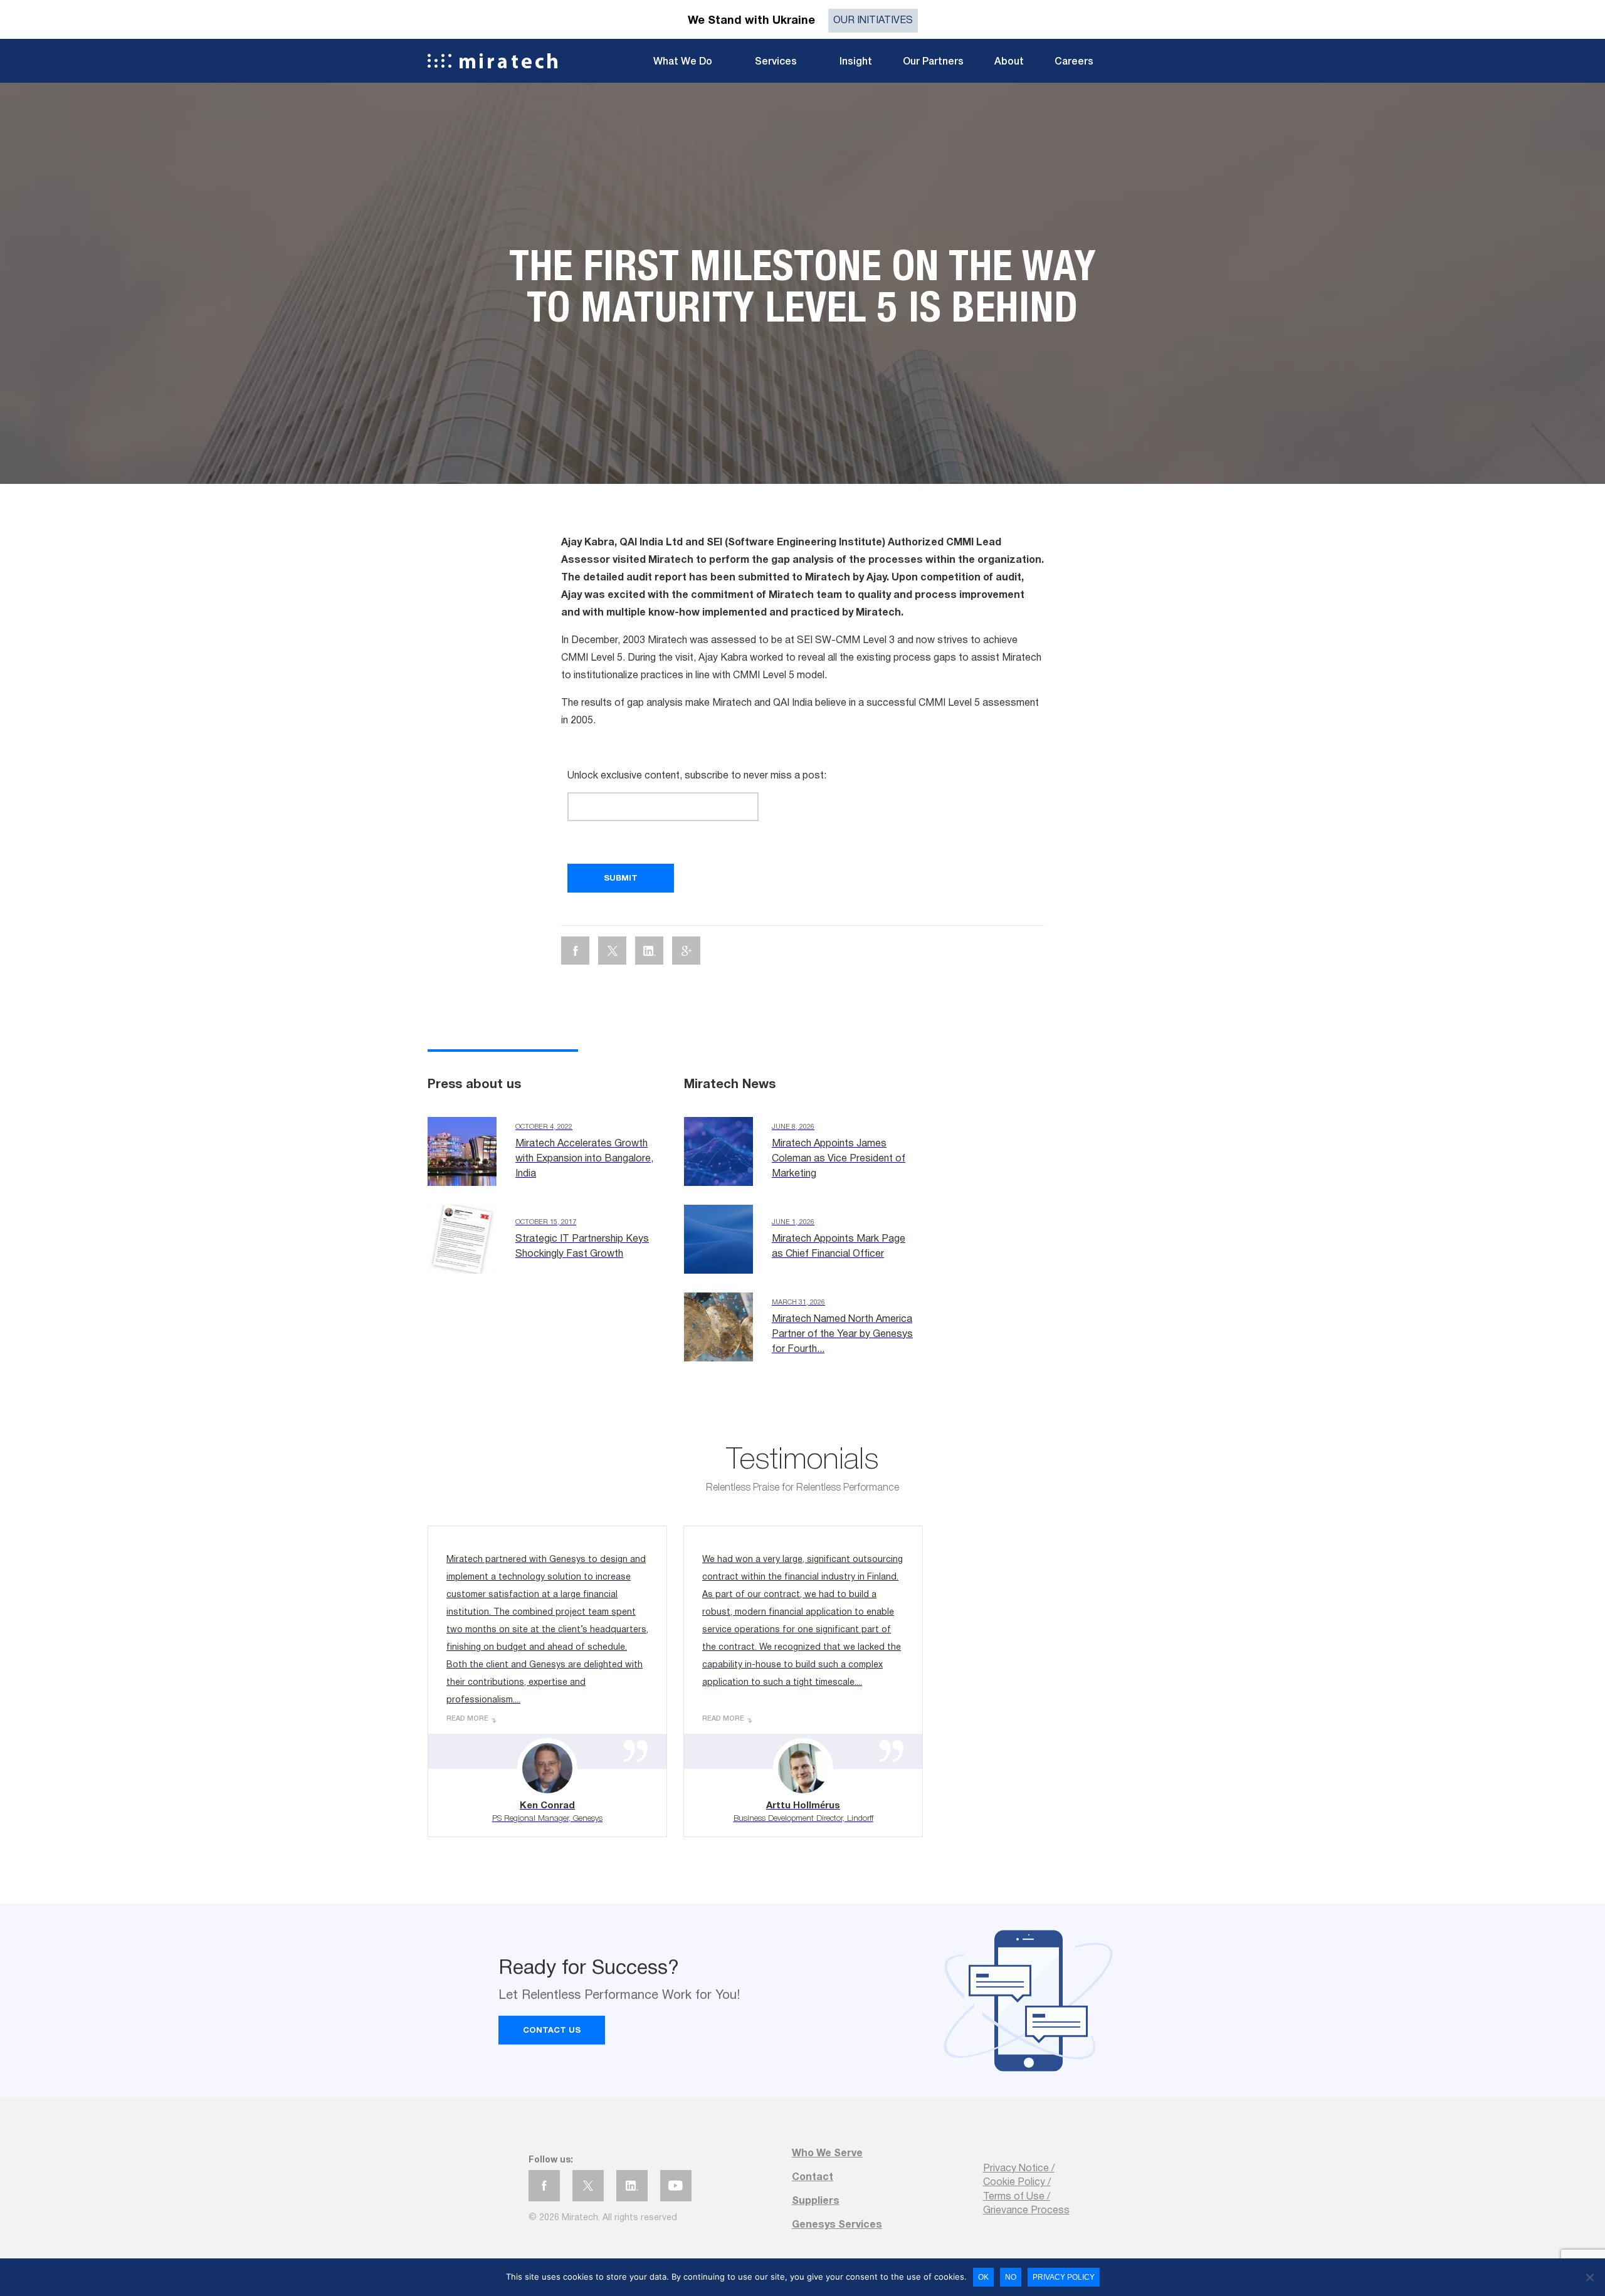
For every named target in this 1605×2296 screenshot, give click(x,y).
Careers (1074, 62)
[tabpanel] (802, 283)
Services (776, 62)
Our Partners (933, 62)
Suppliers (816, 2201)
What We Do (683, 62)
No (1011, 2277)
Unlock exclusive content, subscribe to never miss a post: (697, 776)
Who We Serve (827, 2154)
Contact (813, 2178)
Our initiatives (873, 21)
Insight (856, 62)
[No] (1589, 2277)
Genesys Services (837, 2225)
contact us (552, 2031)
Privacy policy (1064, 2277)
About (1009, 62)
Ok (983, 2277)
